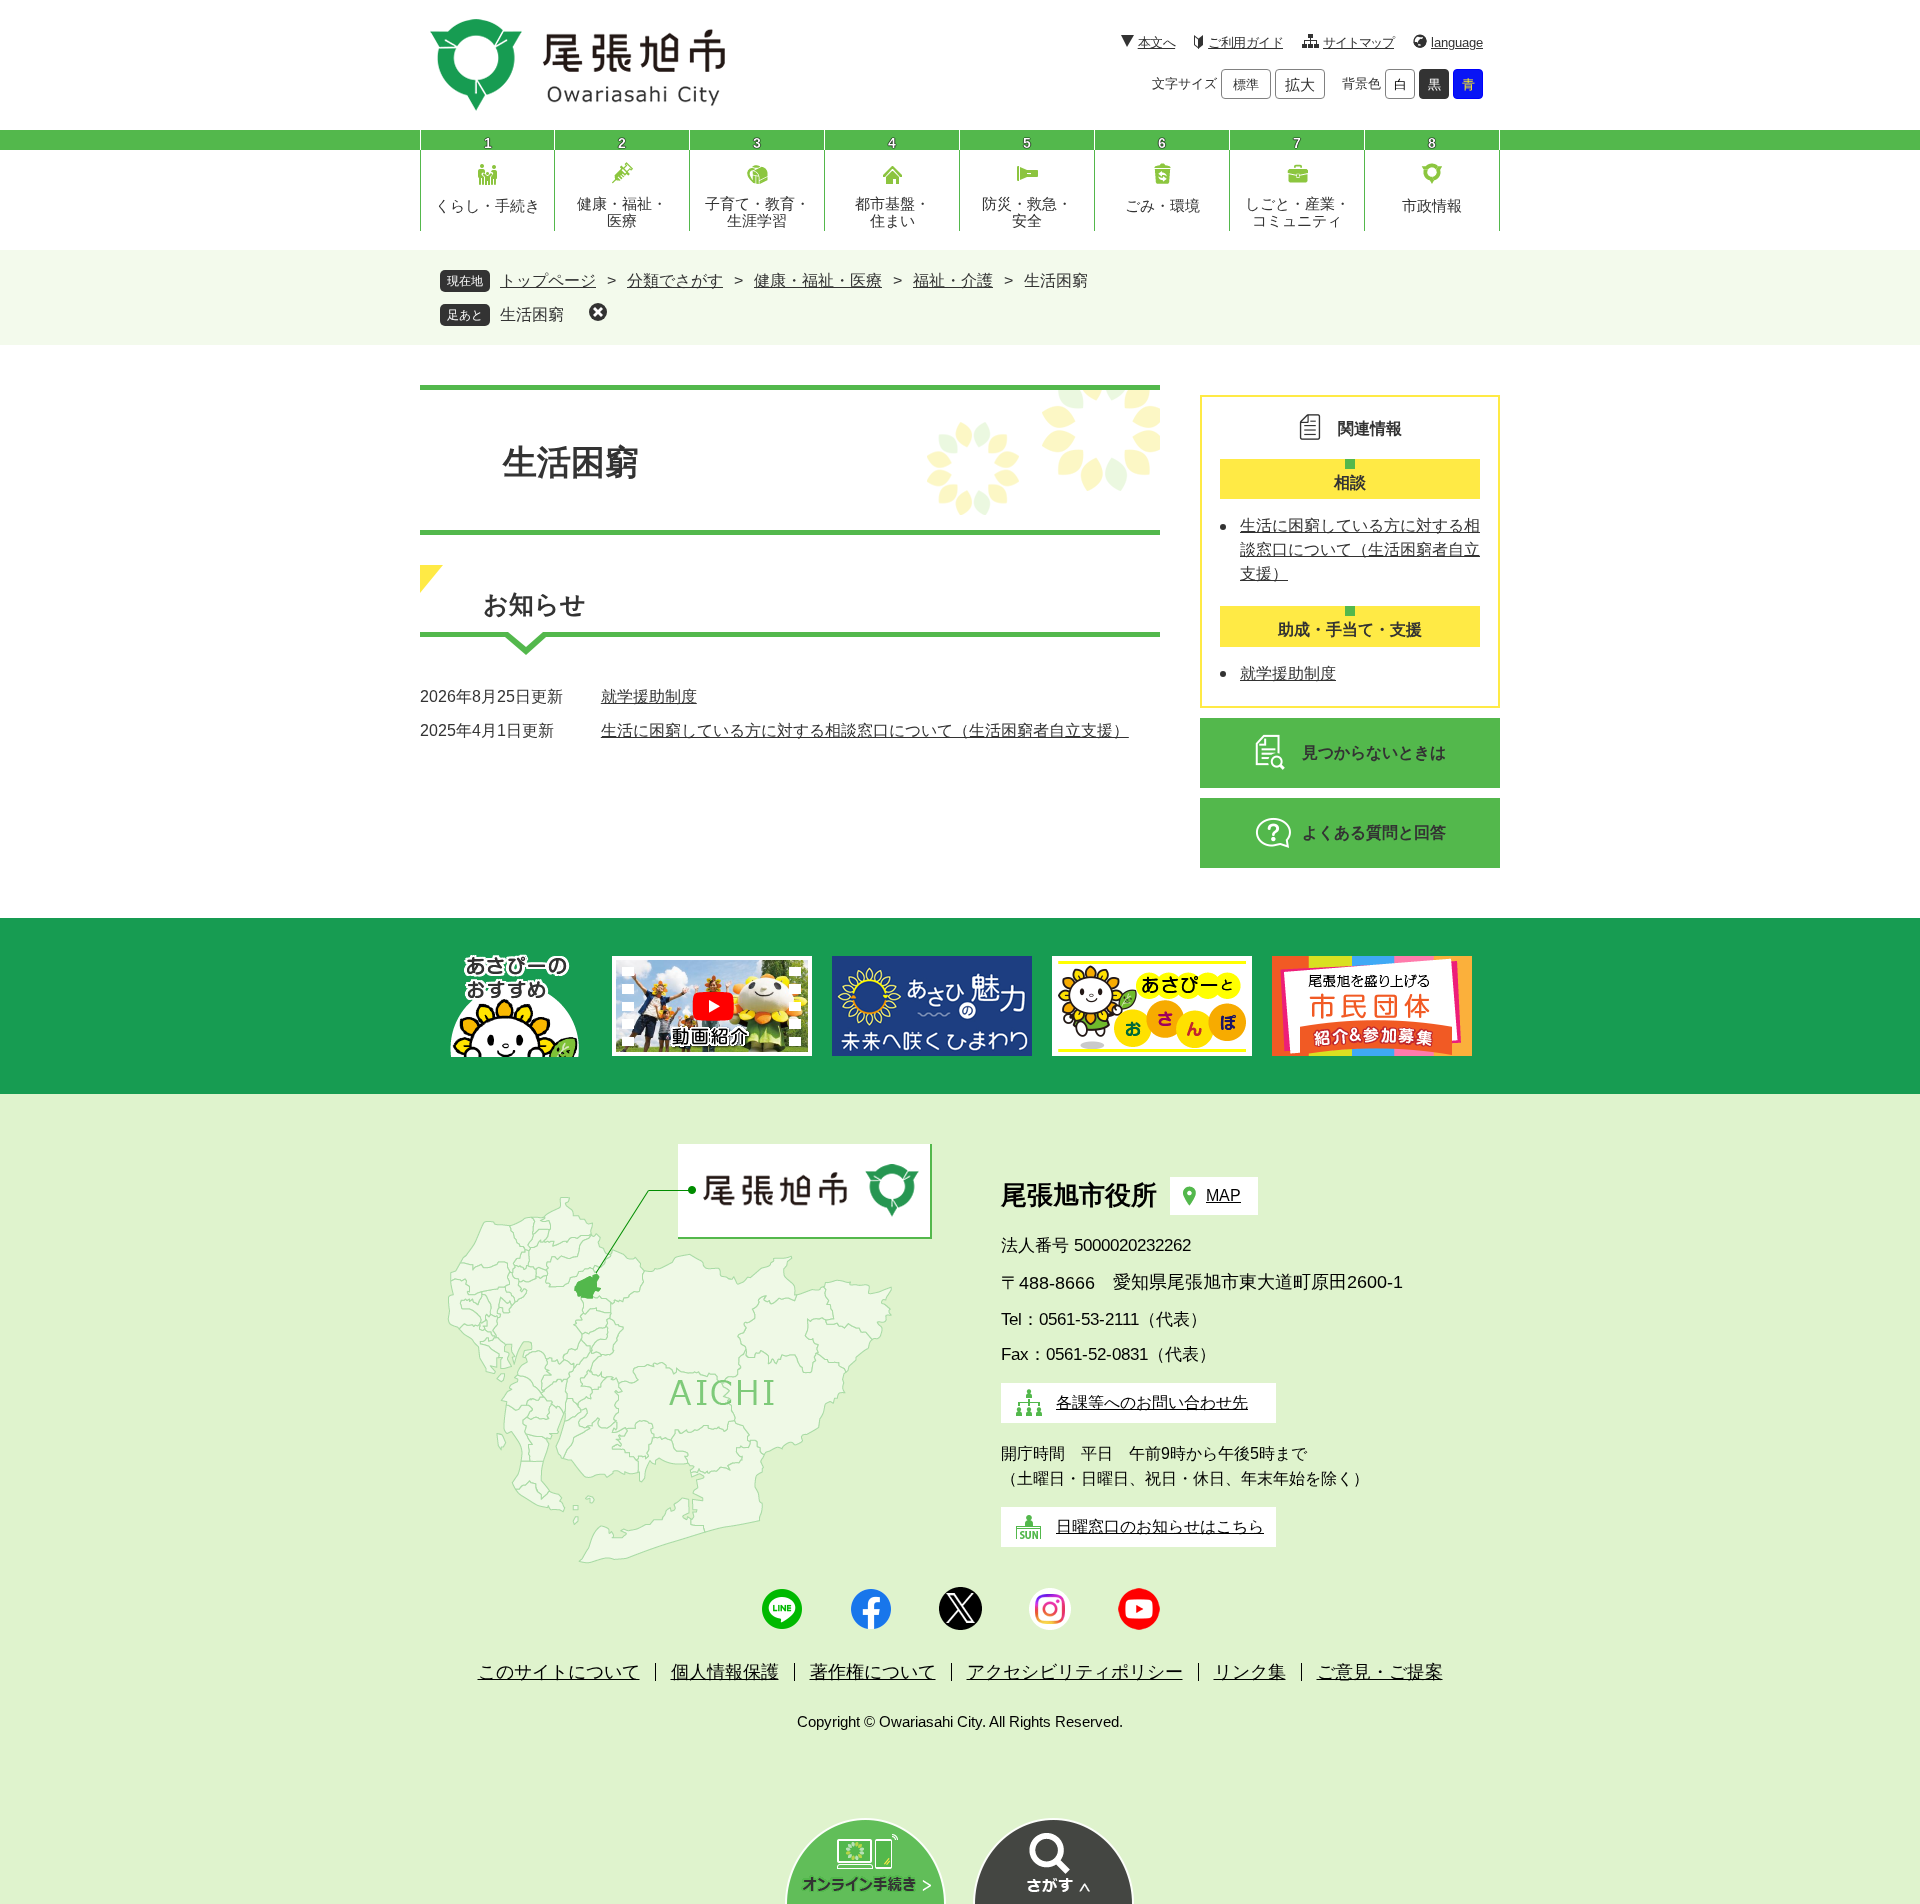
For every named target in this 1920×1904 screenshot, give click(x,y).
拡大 (1300, 84)
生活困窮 (532, 314)
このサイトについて (559, 1672)
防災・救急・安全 (1027, 212)
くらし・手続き (487, 205)
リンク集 (1250, 1672)
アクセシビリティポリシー (1075, 1672)
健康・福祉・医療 (622, 212)
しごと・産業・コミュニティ (1297, 212)
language (1457, 42)
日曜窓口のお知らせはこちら (1160, 1526)
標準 (1246, 84)
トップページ (548, 280)
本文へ (1156, 42)
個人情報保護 (725, 1672)
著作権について (873, 1672)
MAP (1223, 1195)
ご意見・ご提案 (1380, 1672)
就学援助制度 (649, 696)
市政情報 (1432, 205)
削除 (598, 312)
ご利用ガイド (1245, 42)
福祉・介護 (953, 280)
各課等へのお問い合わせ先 (1152, 1402)
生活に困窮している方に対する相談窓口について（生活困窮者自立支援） (865, 730)
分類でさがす (675, 280)
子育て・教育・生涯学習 (757, 212)
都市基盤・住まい (892, 212)
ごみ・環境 (1162, 205)
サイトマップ (1358, 42)
